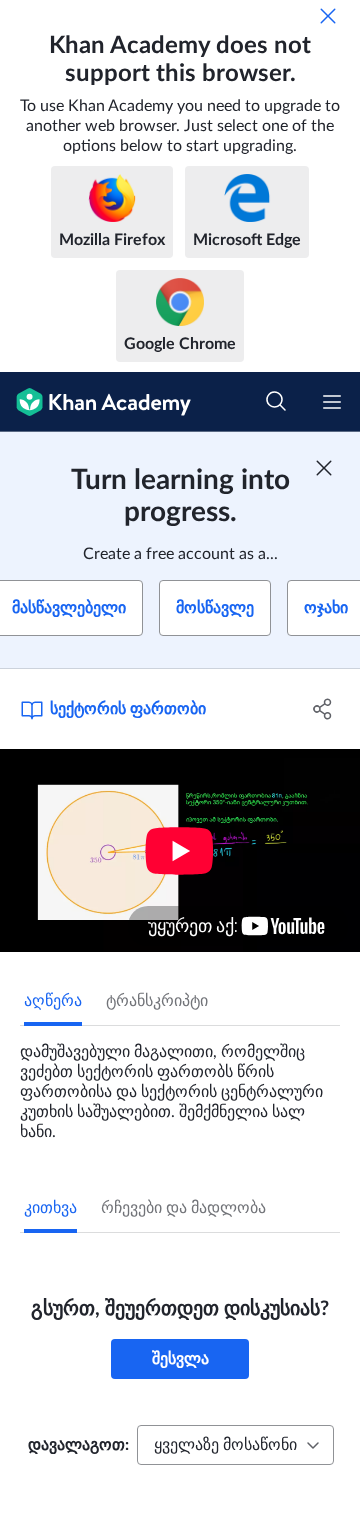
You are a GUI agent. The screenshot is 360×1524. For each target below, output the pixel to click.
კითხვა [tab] (50, 1208)
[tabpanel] (180, 1084)
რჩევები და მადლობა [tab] (183, 1208)
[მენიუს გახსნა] (332, 402)
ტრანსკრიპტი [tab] (157, 1001)
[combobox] (235, 1445)
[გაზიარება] (323, 709)
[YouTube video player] (180, 850)
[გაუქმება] (328, 16)
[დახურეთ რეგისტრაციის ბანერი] (324, 468)
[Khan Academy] (95, 402)
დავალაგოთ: (78, 1445)
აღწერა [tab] (53, 1001)
